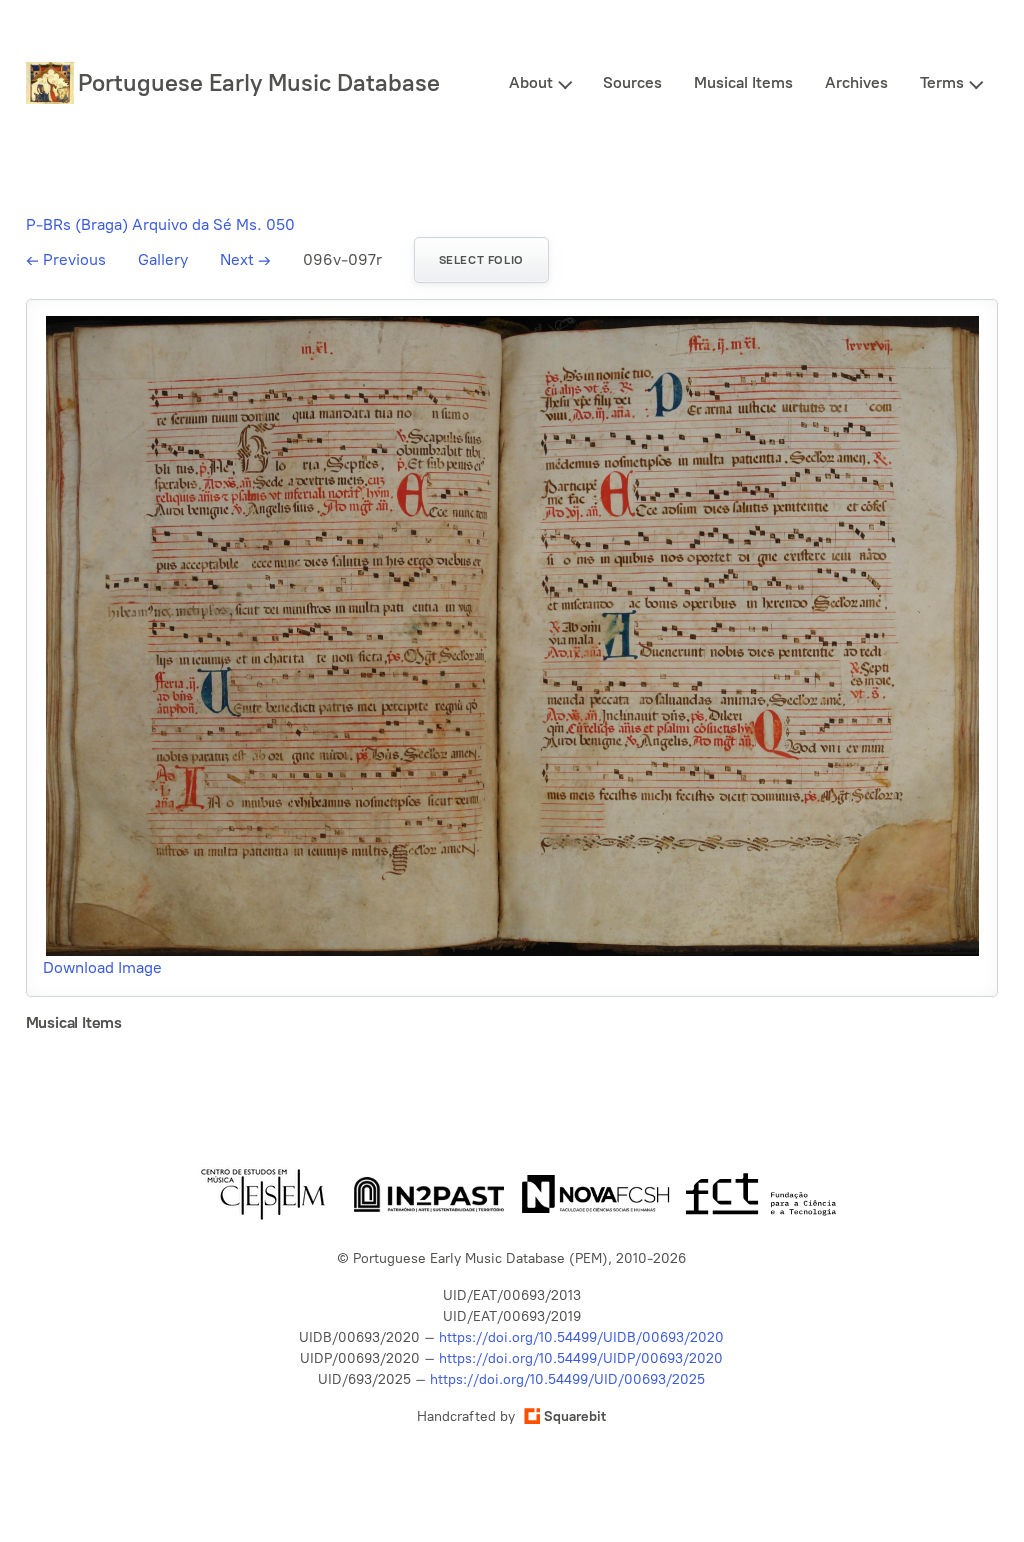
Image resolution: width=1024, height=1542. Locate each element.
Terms (942, 82)
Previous (66, 259)
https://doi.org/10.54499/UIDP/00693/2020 (581, 1358)
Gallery (163, 259)
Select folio (481, 260)
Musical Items (743, 82)
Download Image (102, 967)
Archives (856, 82)
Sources (632, 82)
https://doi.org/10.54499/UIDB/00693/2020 (581, 1337)
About (531, 82)
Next (245, 259)
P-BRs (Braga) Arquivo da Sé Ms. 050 (160, 224)
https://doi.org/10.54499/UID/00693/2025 (567, 1379)
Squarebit (575, 1416)
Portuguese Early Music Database (259, 82)
